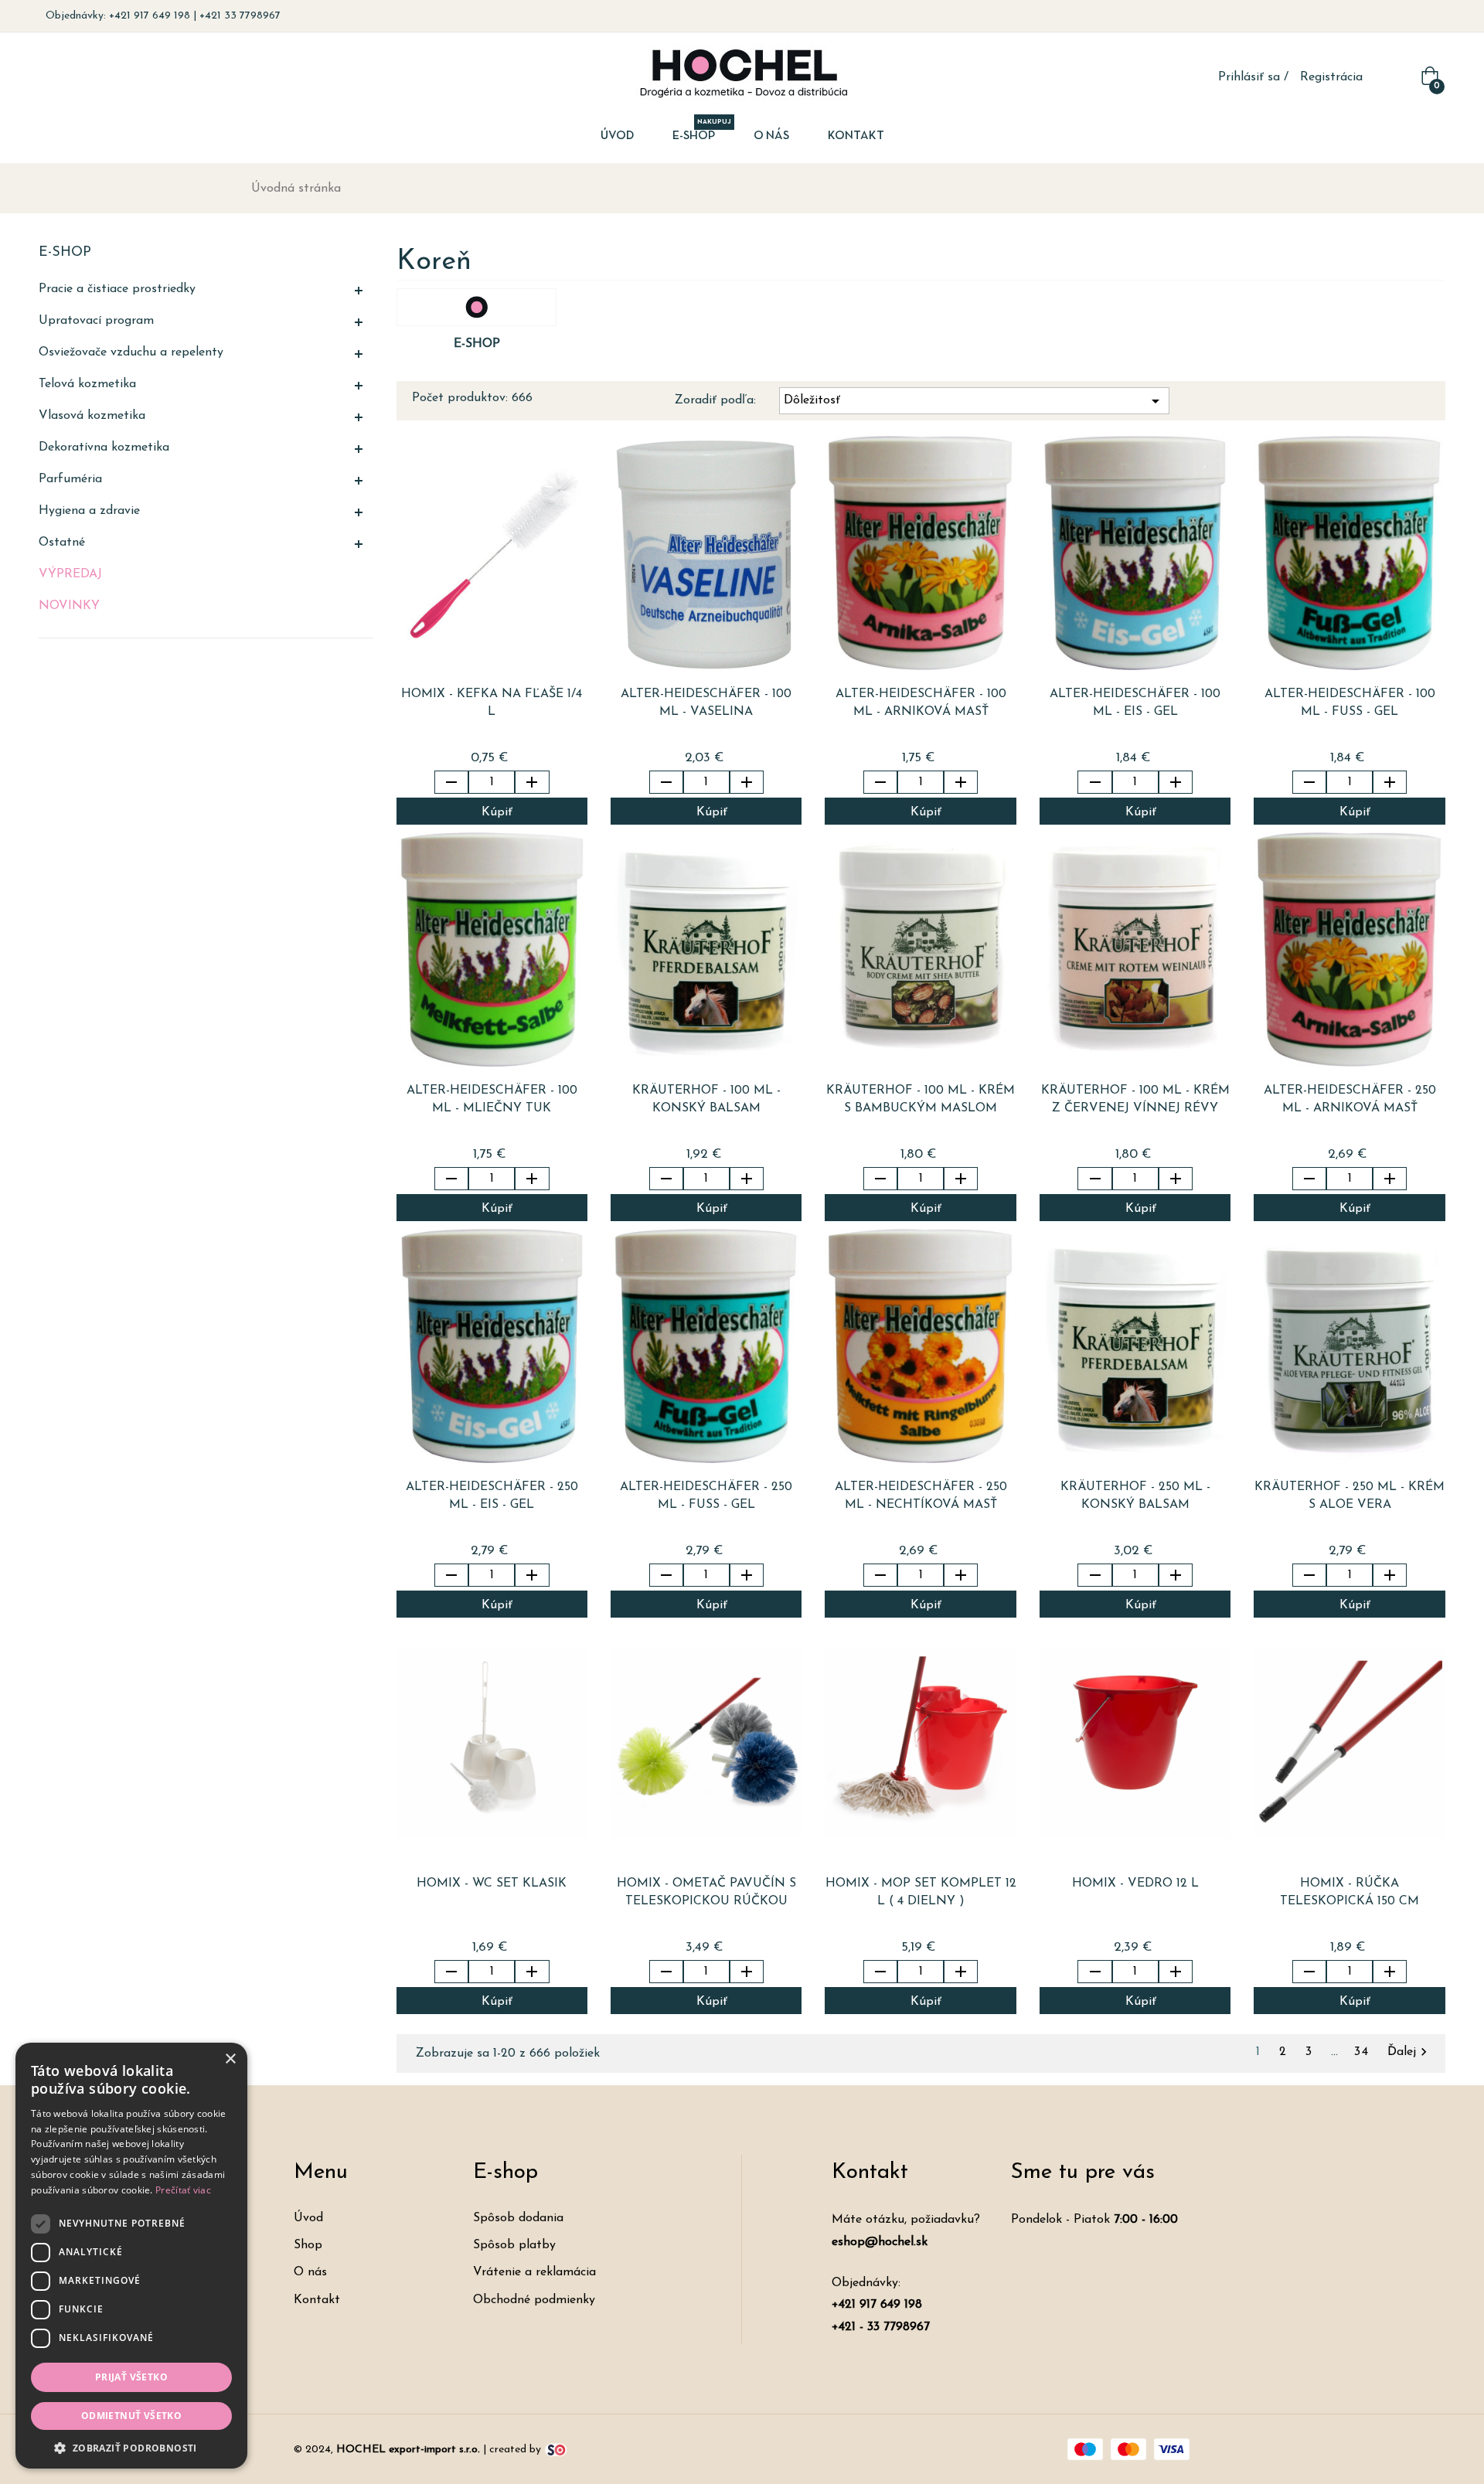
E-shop (65, 253)
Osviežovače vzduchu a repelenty (131, 352)
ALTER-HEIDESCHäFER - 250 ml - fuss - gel (706, 1496)
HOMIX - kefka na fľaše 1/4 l (492, 703)
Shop (308, 2245)
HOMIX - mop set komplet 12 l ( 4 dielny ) (921, 1892)
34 (1365, 2052)
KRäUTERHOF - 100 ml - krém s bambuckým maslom (921, 1099)
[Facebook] (1410, 16)
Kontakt (317, 2300)
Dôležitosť (974, 401)
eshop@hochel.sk (880, 2242)
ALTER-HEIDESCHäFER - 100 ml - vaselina (706, 703)
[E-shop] (477, 307)
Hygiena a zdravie (89, 511)
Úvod (308, 2218)
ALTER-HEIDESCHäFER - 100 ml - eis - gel (1135, 703)
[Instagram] (1433, 16)
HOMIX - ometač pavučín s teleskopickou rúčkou (706, 1892)
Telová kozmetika (87, 384)
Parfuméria (70, 479)
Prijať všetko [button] (131, 2377)
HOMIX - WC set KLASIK (492, 1883)
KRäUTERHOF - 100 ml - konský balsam (706, 1099)
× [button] (230, 2059)
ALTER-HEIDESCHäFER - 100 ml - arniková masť (921, 703)
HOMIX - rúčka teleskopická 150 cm (1350, 1892)
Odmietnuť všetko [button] (131, 2416)
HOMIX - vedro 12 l (1135, 1883)
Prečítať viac (183, 2190)
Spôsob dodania (518, 2218)
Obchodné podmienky (534, 2300)
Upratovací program (96, 321)
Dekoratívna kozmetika (104, 447)
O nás (310, 2272)
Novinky (69, 606)
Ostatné (62, 543)
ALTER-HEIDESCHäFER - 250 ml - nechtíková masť (921, 1496)
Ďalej (1409, 2052)
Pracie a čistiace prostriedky (117, 289)
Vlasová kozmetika (92, 416)
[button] (131, 2447)
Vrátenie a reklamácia (534, 2272)
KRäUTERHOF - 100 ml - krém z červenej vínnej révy (1135, 1099)
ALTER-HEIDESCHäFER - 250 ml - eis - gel (492, 1496)
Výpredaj (70, 574)
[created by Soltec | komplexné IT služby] (556, 2449)
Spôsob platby (514, 2245)
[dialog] (131, 2256)
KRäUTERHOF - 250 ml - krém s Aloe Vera (1350, 1496)
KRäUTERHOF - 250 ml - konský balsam (1135, 1496)
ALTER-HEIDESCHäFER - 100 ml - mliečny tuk (492, 1099)
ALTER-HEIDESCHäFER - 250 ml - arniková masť (1350, 1099)
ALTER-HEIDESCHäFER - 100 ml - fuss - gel (1350, 703)
